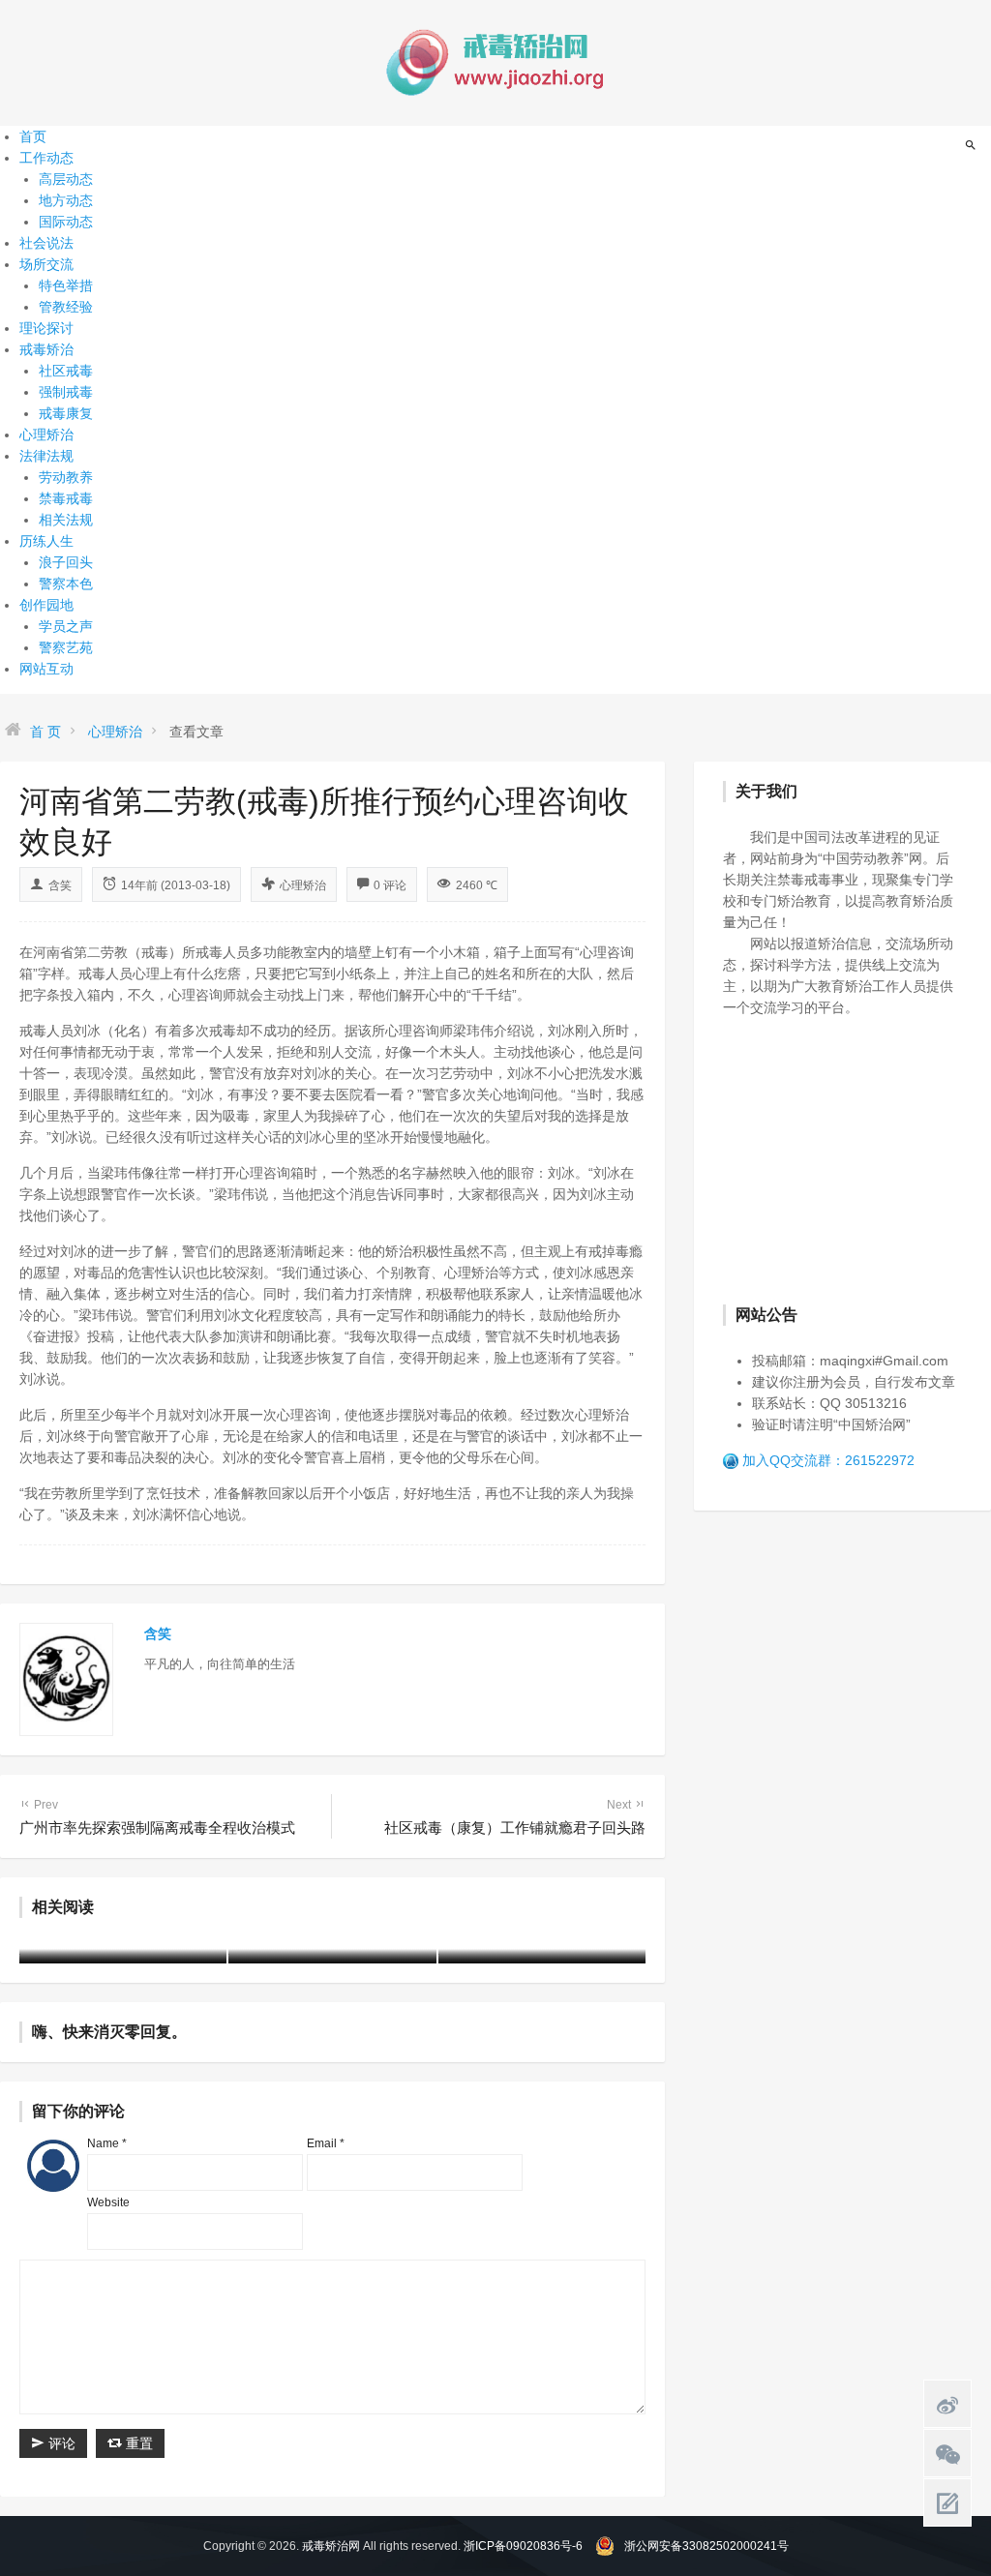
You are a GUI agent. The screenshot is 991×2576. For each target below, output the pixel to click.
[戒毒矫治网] (495, 62)
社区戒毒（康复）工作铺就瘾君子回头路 (514, 1817)
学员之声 (66, 626)
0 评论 (390, 885)
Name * (107, 2143)
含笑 (60, 885)
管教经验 (66, 307)
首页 (33, 136)
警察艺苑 (66, 647)
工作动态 (46, 158)
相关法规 (66, 520)
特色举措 (66, 285)
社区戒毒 (66, 371)
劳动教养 (66, 477)
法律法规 (46, 456)
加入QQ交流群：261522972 (828, 1460)
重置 (137, 2443)
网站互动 (46, 669)
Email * (326, 2143)
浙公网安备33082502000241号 (706, 2546)
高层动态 (66, 179)
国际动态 (66, 222)
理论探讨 (46, 328)
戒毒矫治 (46, 349)
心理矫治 (46, 434)
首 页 (45, 732)
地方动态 (66, 200)
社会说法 (46, 243)
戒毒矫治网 (331, 2546)
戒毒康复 (66, 413)
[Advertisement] (857, 1158)
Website (108, 2202)
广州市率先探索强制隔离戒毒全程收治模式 (157, 1817)
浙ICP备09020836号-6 (523, 2546)
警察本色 (66, 584)
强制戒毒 (66, 392)
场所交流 (46, 264)
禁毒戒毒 (66, 498)
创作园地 (46, 605)
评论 (60, 2443)
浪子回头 (66, 562)
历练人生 (46, 541)
